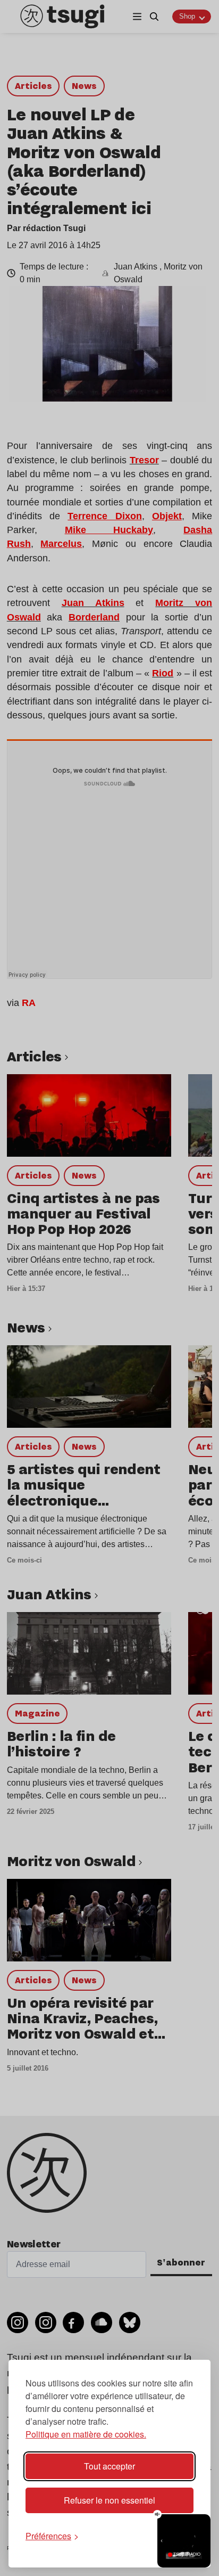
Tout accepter (109, 2466)
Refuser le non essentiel (109, 2500)
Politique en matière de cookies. (86, 2434)
